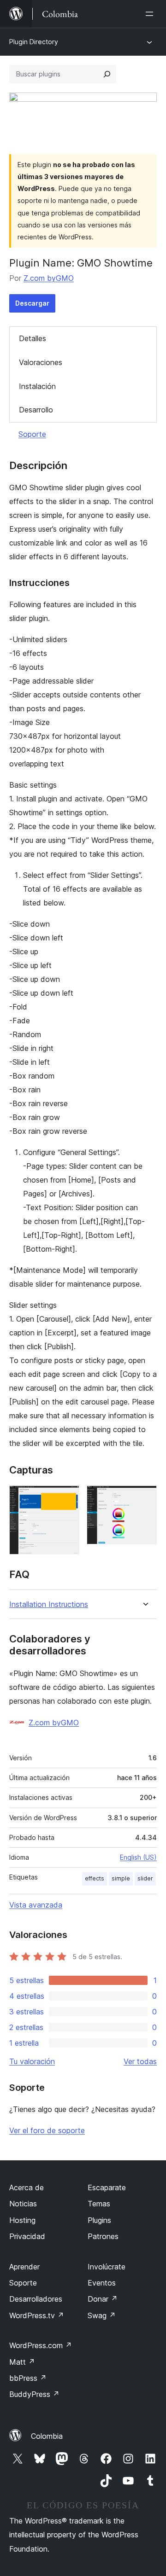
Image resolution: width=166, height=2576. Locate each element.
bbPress (28, 2378)
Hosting (22, 2220)
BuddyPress (34, 2394)
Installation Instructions (49, 1604)
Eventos (102, 2283)
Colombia (47, 2436)
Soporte (32, 434)
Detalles (33, 338)
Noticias (23, 2204)
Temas (99, 2204)
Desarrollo (36, 410)
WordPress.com (41, 2345)
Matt (22, 2362)
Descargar (32, 303)
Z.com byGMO (49, 278)
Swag (102, 2315)
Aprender (24, 2267)
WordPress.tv (37, 2315)
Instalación (37, 386)
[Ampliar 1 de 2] (67, 1498)
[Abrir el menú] (151, 14)
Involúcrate (107, 2267)
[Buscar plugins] (107, 74)
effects (95, 1878)
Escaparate (107, 2187)
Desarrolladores (36, 2299)
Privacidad (27, 2236)
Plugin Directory (34, 42)
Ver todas (140, 2061)
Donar (103, 2299)
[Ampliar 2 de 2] (144, 1498)
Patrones (103, 2236)
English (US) (138, 1857)
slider (145, 1878)
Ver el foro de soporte (47, 2130)
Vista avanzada (36, 1905)
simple (121, 1878)
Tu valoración (32, 2061)
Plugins (99, 2220)
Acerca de (27, 2187)
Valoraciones (41, 362)
